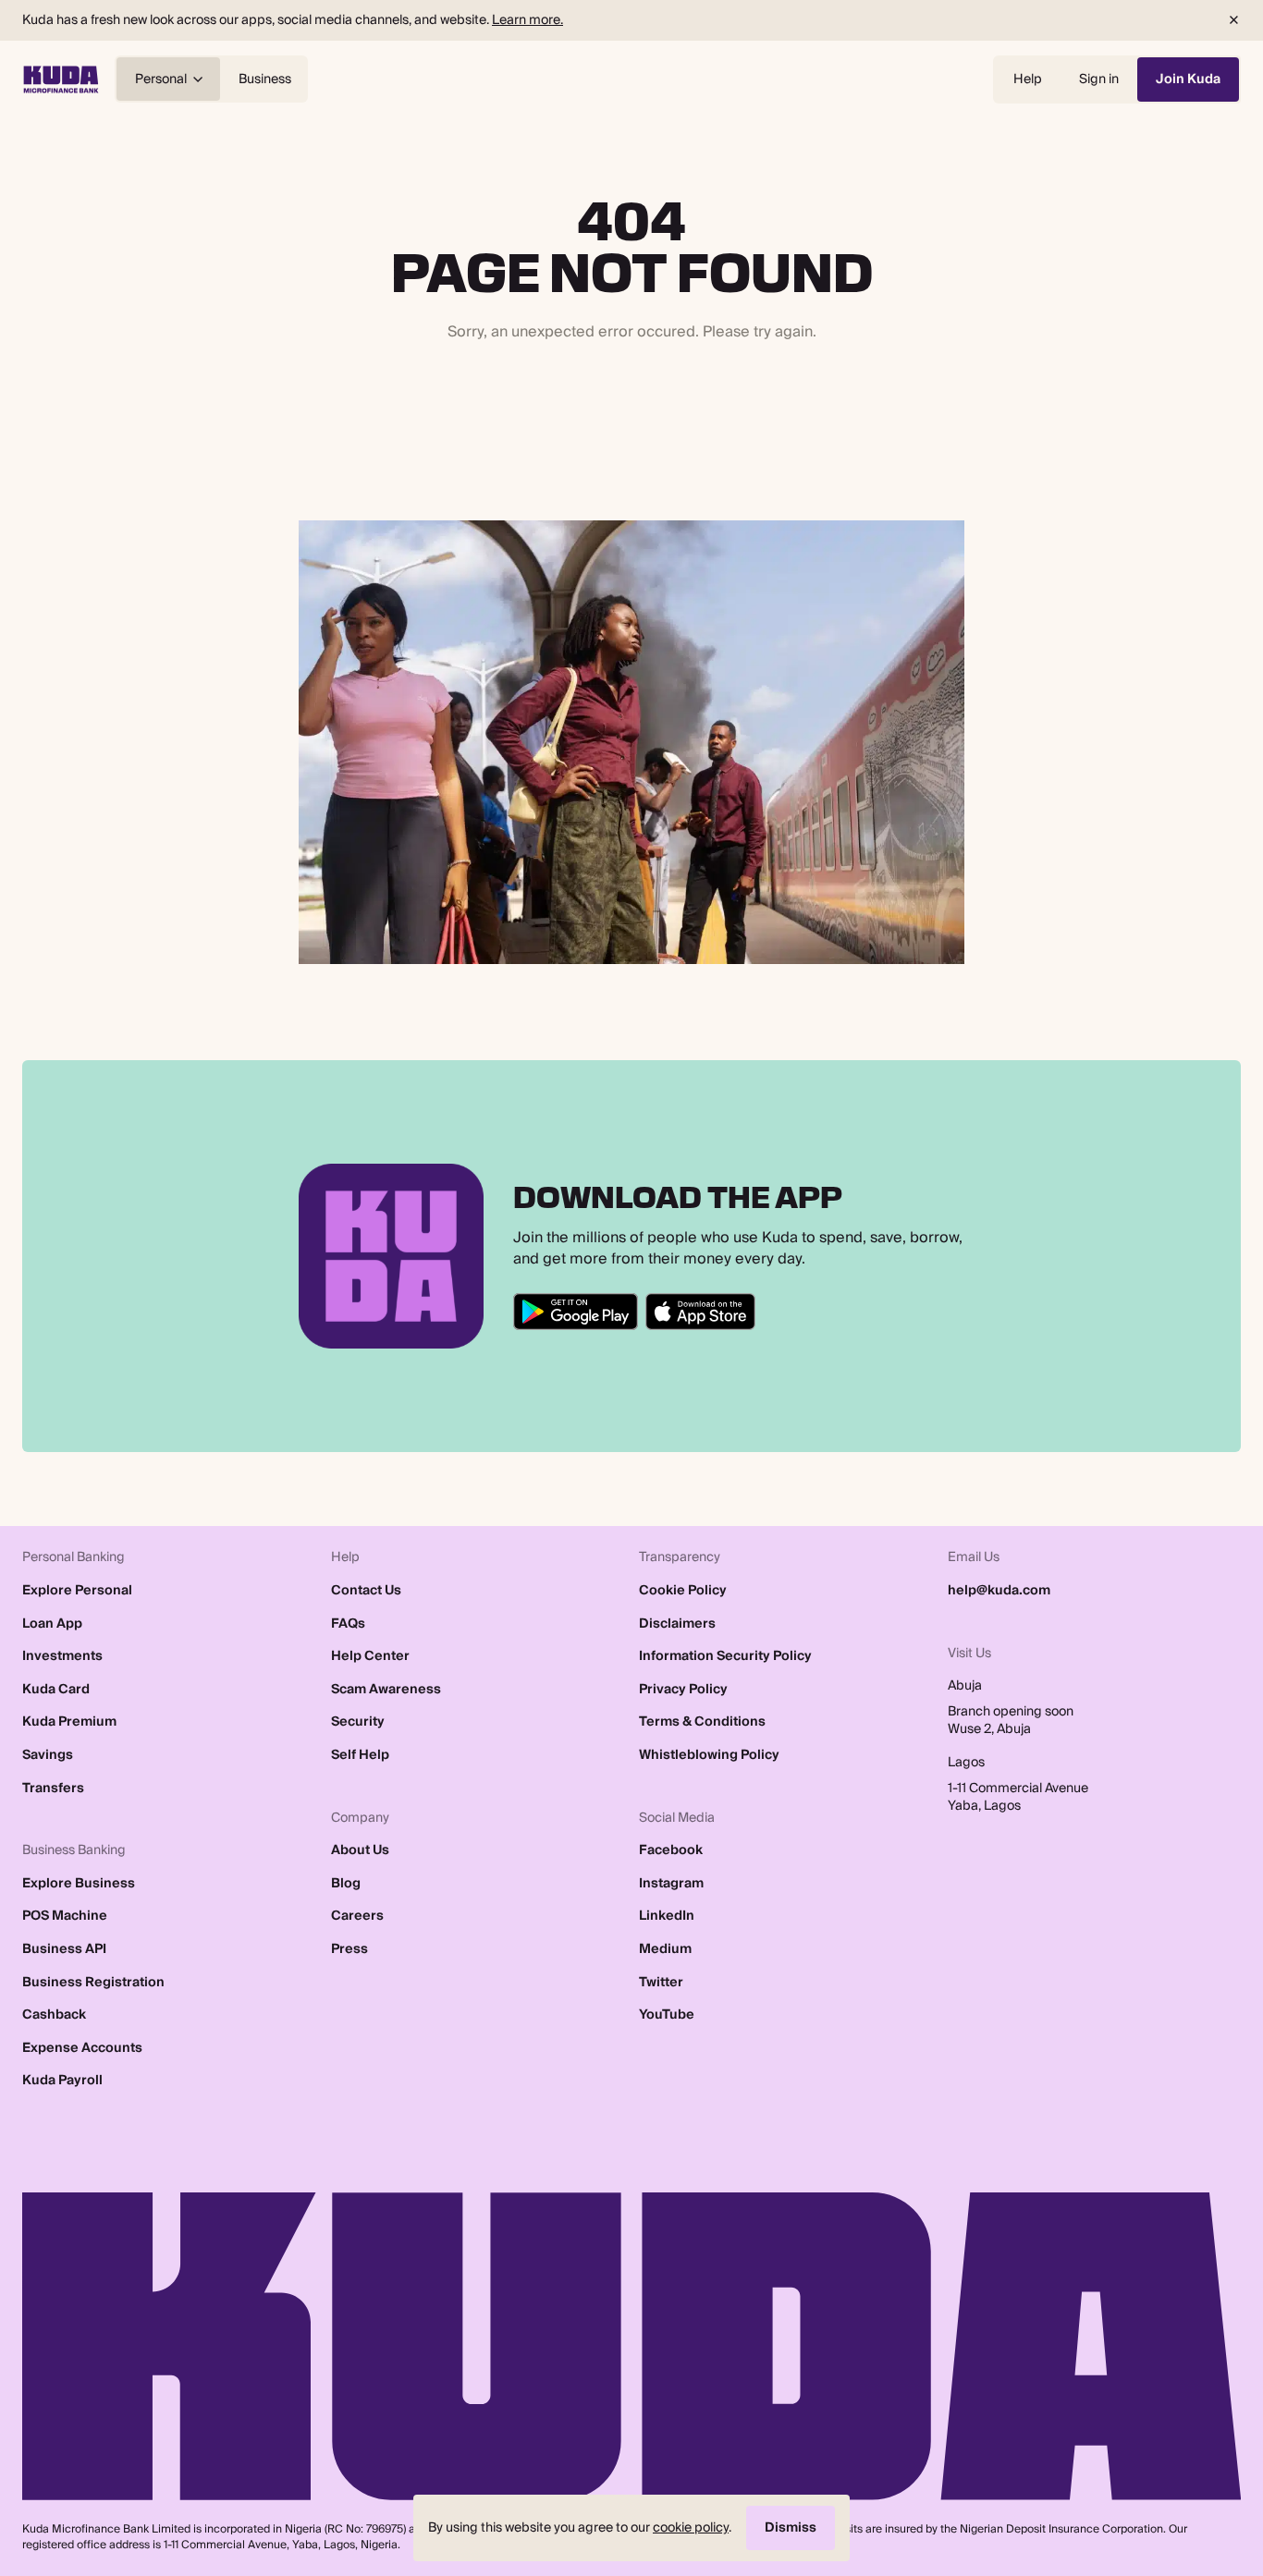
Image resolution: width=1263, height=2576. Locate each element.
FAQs (348, 1624)
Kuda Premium (69, 1722)
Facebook (671, 1850)
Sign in (1099, 79)
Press (349, 1949)
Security (358, 1722)
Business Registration (93, 1983)
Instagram (671, 1884)
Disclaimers (677, 1624)
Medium (665, 1949)
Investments (62, 1656)
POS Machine (65, 1916)
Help (1028, 79)
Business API (64, 1949)
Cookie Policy (683, 1591)
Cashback (54, 2015)
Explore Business (79, 1884)
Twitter (661, 1983)
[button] (1233, 20)
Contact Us (366, 1591)
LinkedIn (667, 1916)
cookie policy (691, 2527)
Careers (357, 1916)
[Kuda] (61, 79)
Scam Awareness (386, 1690)
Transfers (53, 1789)
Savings (48, 1755)
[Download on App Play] (700, 1312)
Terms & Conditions (702, 1722)
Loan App (52, 1624)
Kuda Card (56, 1690)
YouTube (667, 2015)
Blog (346, 1884)
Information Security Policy (725, 1656)
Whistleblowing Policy (709, 1755)
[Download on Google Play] (576, 1312)
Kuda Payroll (62, 2081)
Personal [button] (161, 79)
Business (265, 79)
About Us (360, 1850)
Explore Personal (77, 1591)
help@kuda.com (999, 1591)
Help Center (370, 1656)
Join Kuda (1188, 79)
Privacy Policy (683, 1690)
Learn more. (527, 20)
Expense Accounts (82, 2048)
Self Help (360, 1755)
